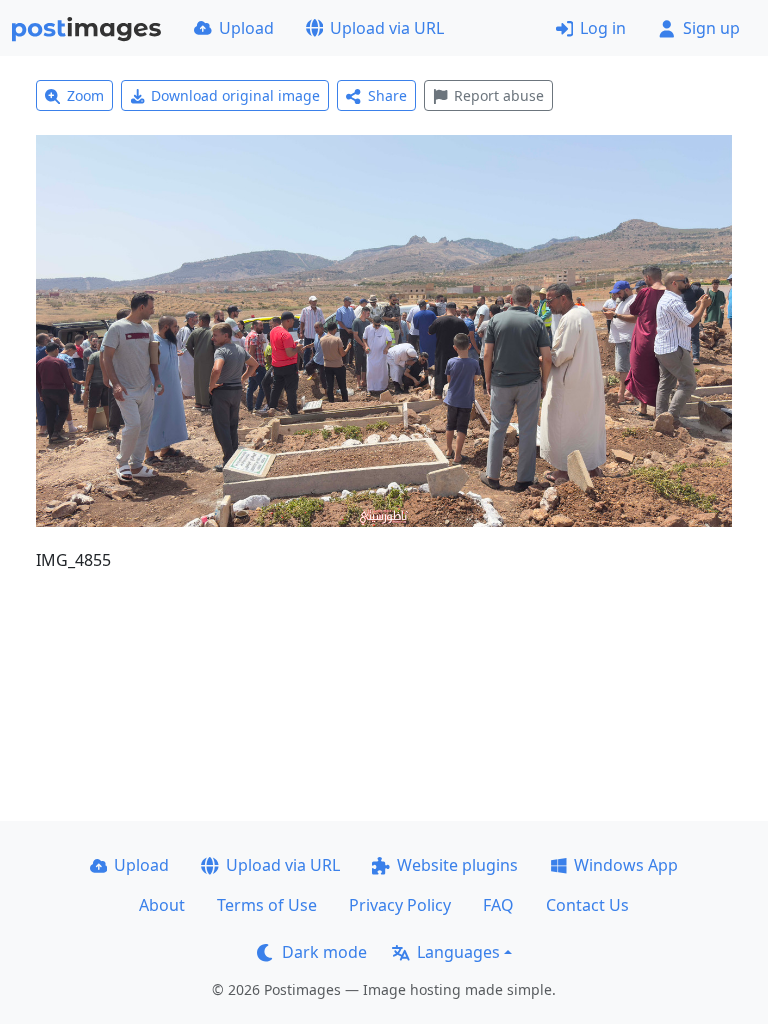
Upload (246, 28)
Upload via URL (387, 28)
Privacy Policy (400, 905)
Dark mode (324, 952)
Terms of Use (267, 905)
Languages (458, 952)
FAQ (498, 905)
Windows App (626, 865)
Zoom (85, 95)
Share (387, 95)
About (162, 905)
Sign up (711, 28)
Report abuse (499, 95)
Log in (603, 28)
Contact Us (587, 905)
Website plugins (457, 865)
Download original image (235, 95)
